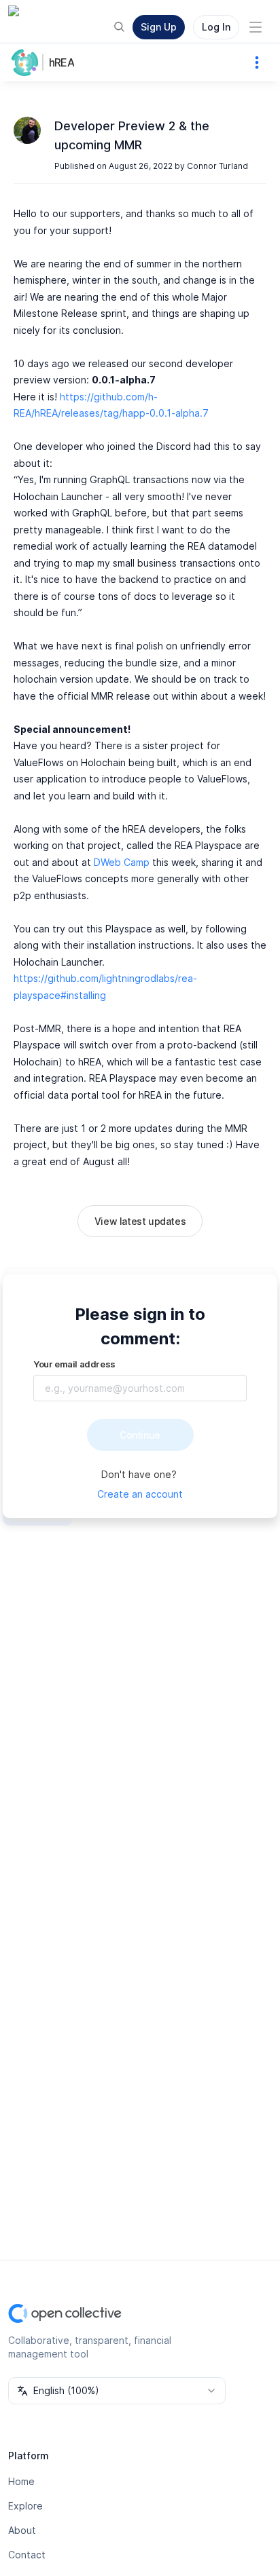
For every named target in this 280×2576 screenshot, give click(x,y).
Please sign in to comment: (140, 1326)
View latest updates (140, 1221)
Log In (216, 27)
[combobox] (117, 2391)
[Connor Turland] (27, 130)
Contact (27, 2555)
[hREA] (27, 62)
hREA (62, 62)
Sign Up (159, 27)
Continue (140, 1435)
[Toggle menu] (256, 27)
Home (21, 2481)
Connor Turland (217, 166)
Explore (25, 2506)
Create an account (140, 1494)
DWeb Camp (122, 862)
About (22, 2530)
